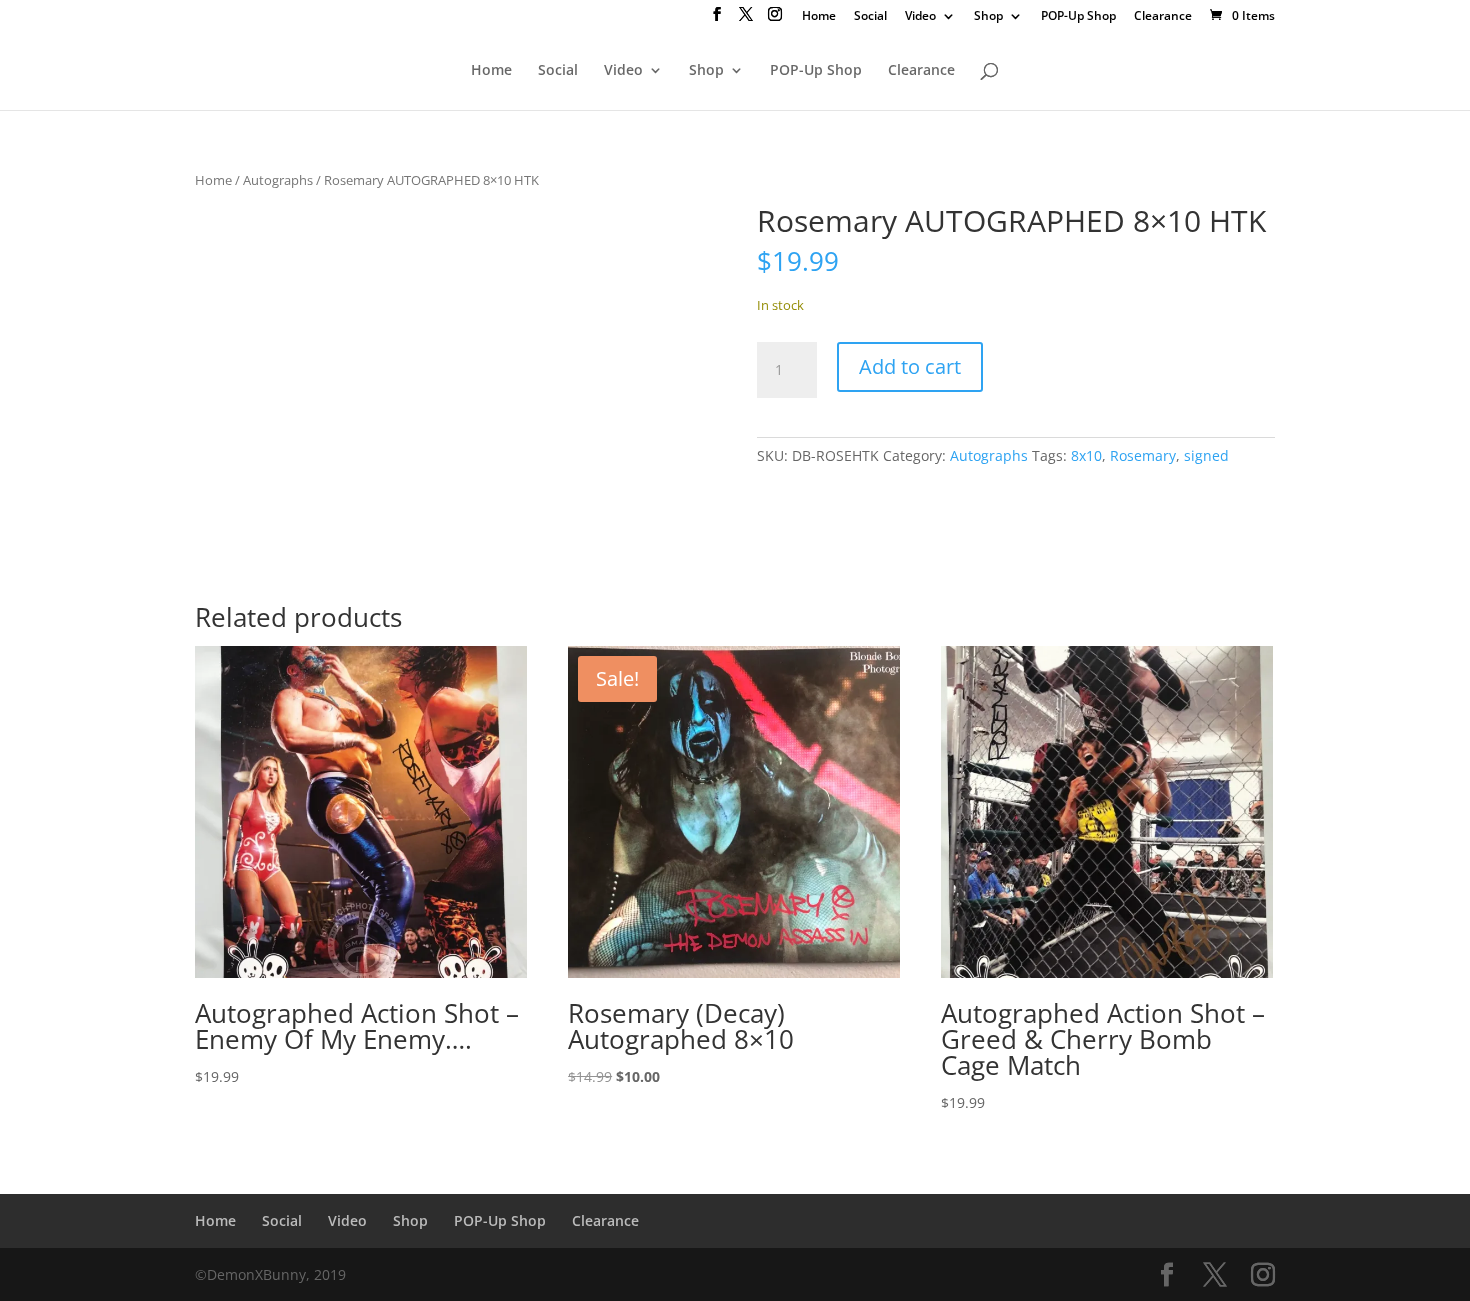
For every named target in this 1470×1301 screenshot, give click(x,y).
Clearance (1163, 17)
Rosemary (1143, 455)
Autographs (278, 180)
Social (870, 17)
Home (819, 17)
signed (1206, 455)
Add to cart (910, 366)
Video (920, 17)
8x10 (1086, 455)
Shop (988, 17)
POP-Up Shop (1078, 17)
